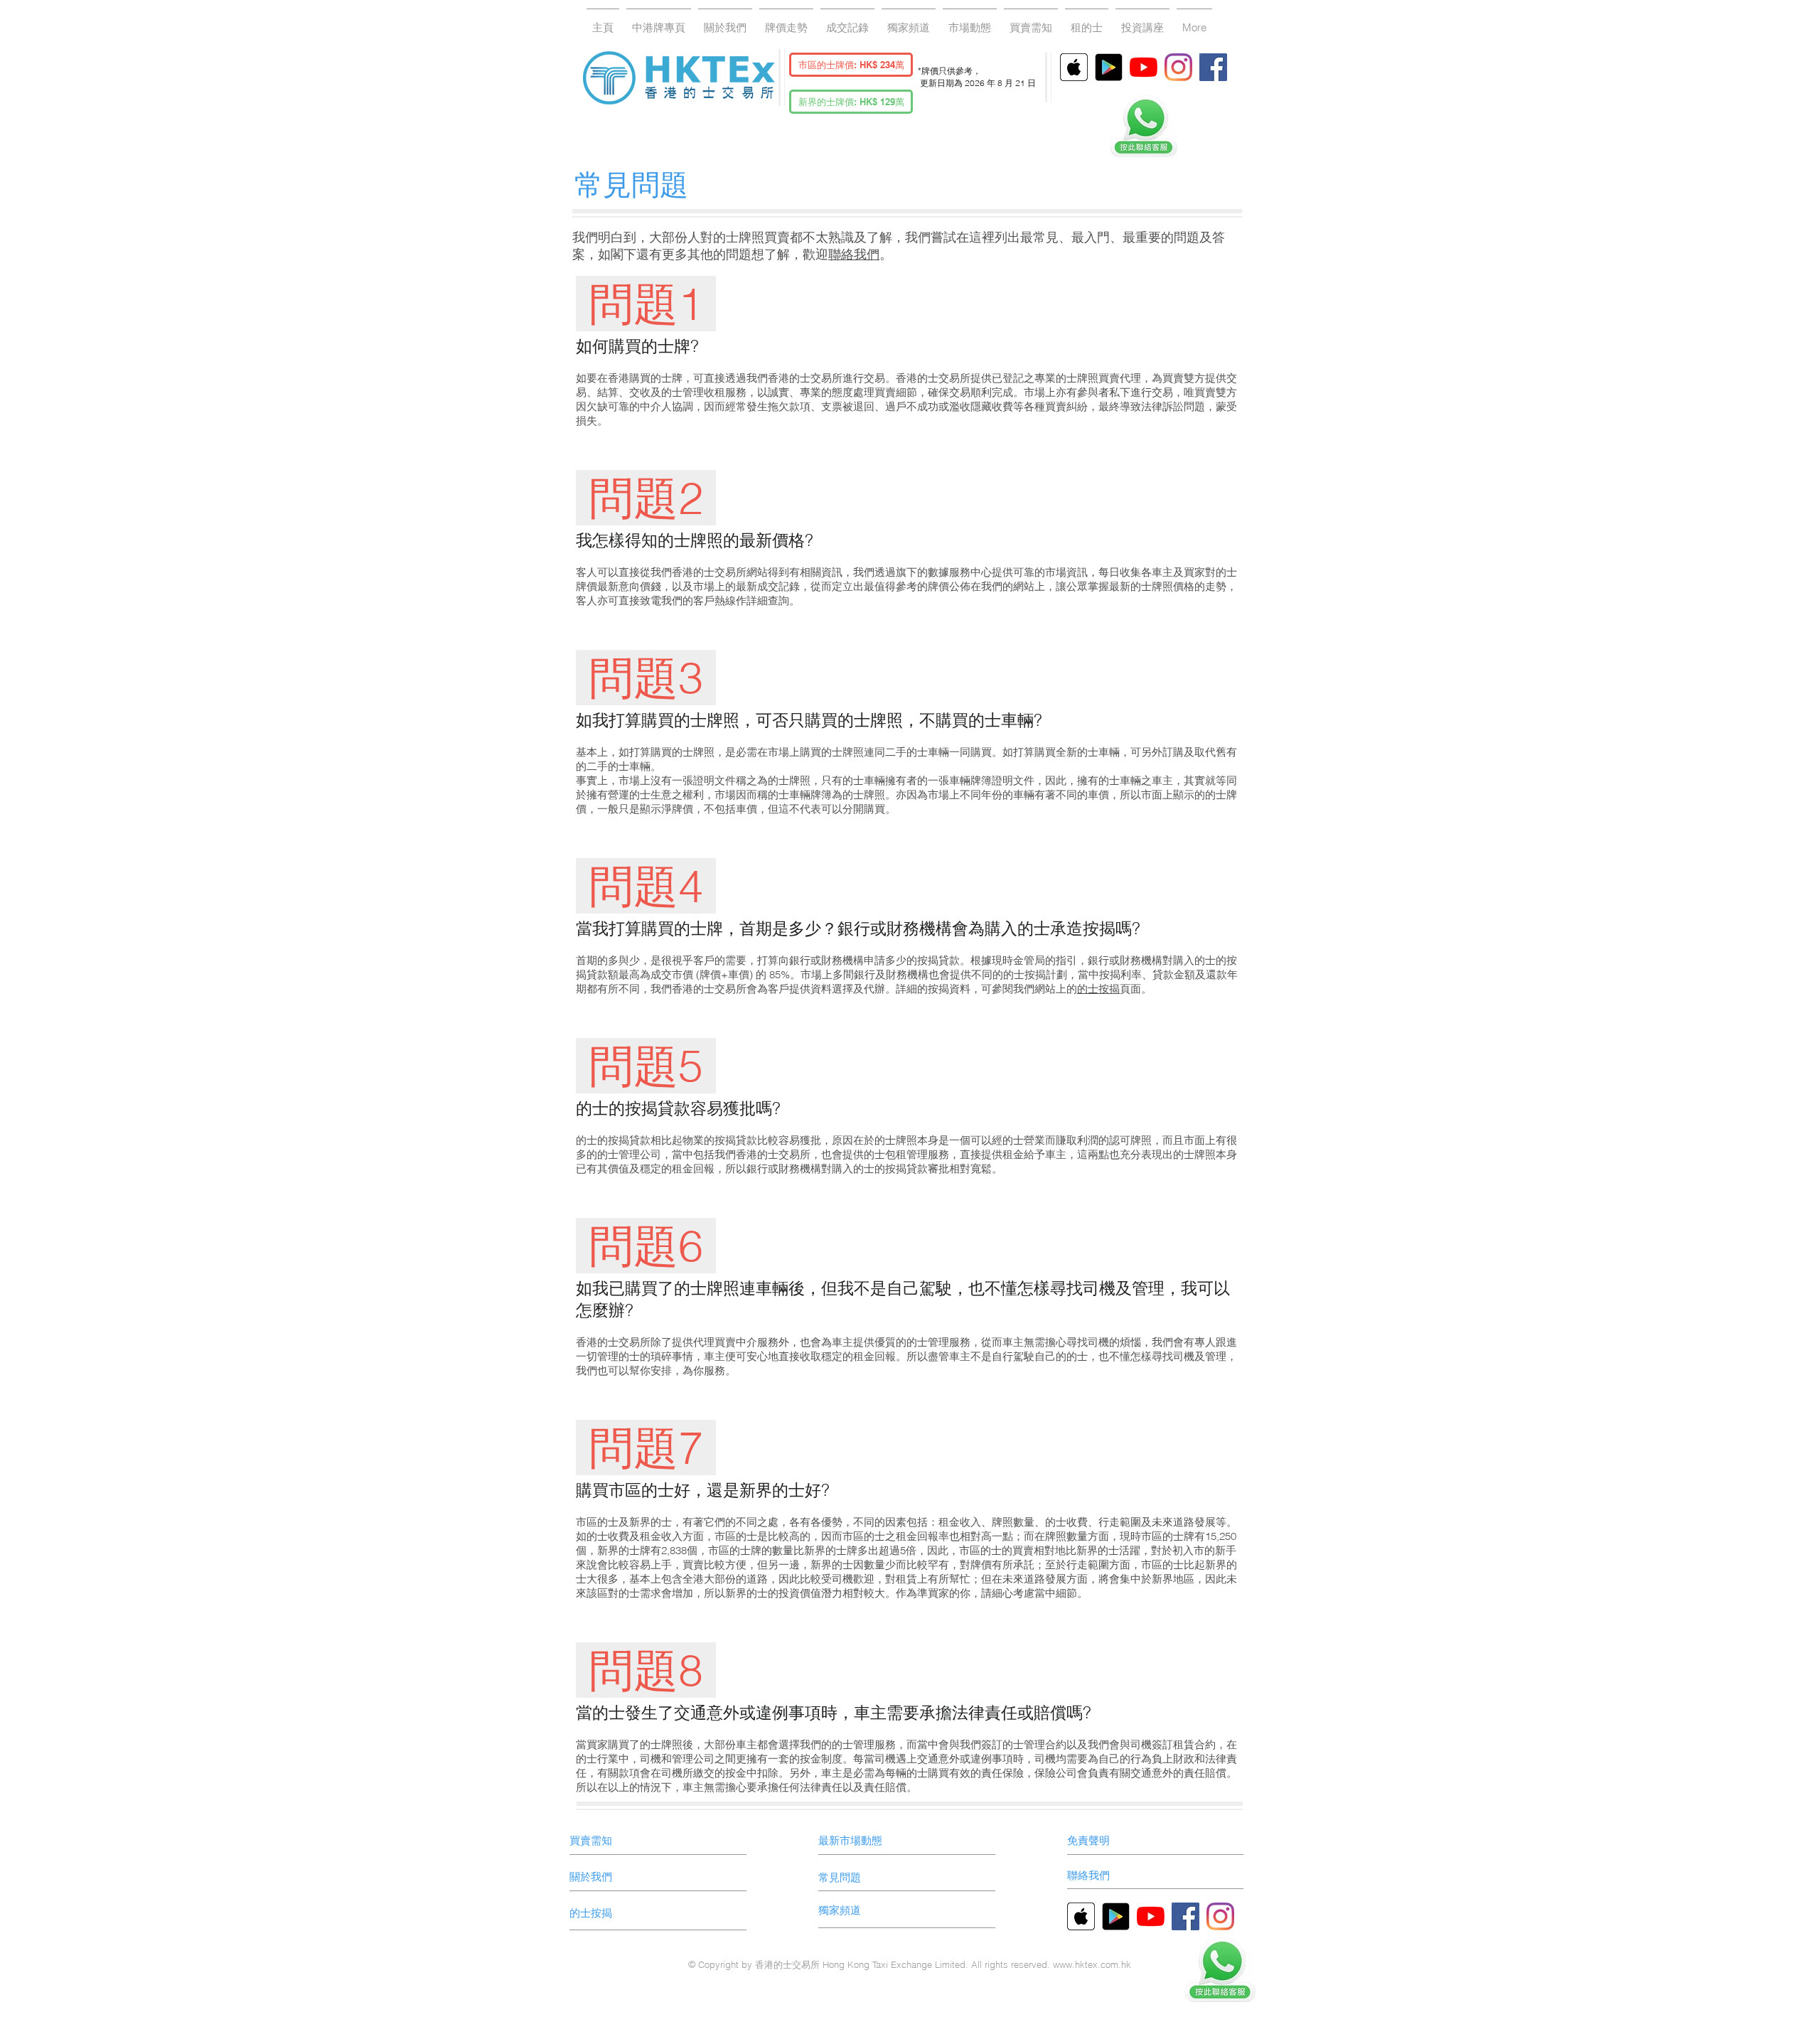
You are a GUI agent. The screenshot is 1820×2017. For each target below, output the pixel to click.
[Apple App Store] (1074, 67)
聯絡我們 (854, 254)
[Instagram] (1178, 67)
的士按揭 (1098, 989)
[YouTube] (1144, 67)
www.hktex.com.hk (1092, 1964)
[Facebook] (1213, 67)
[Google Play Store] (1109, 67)
